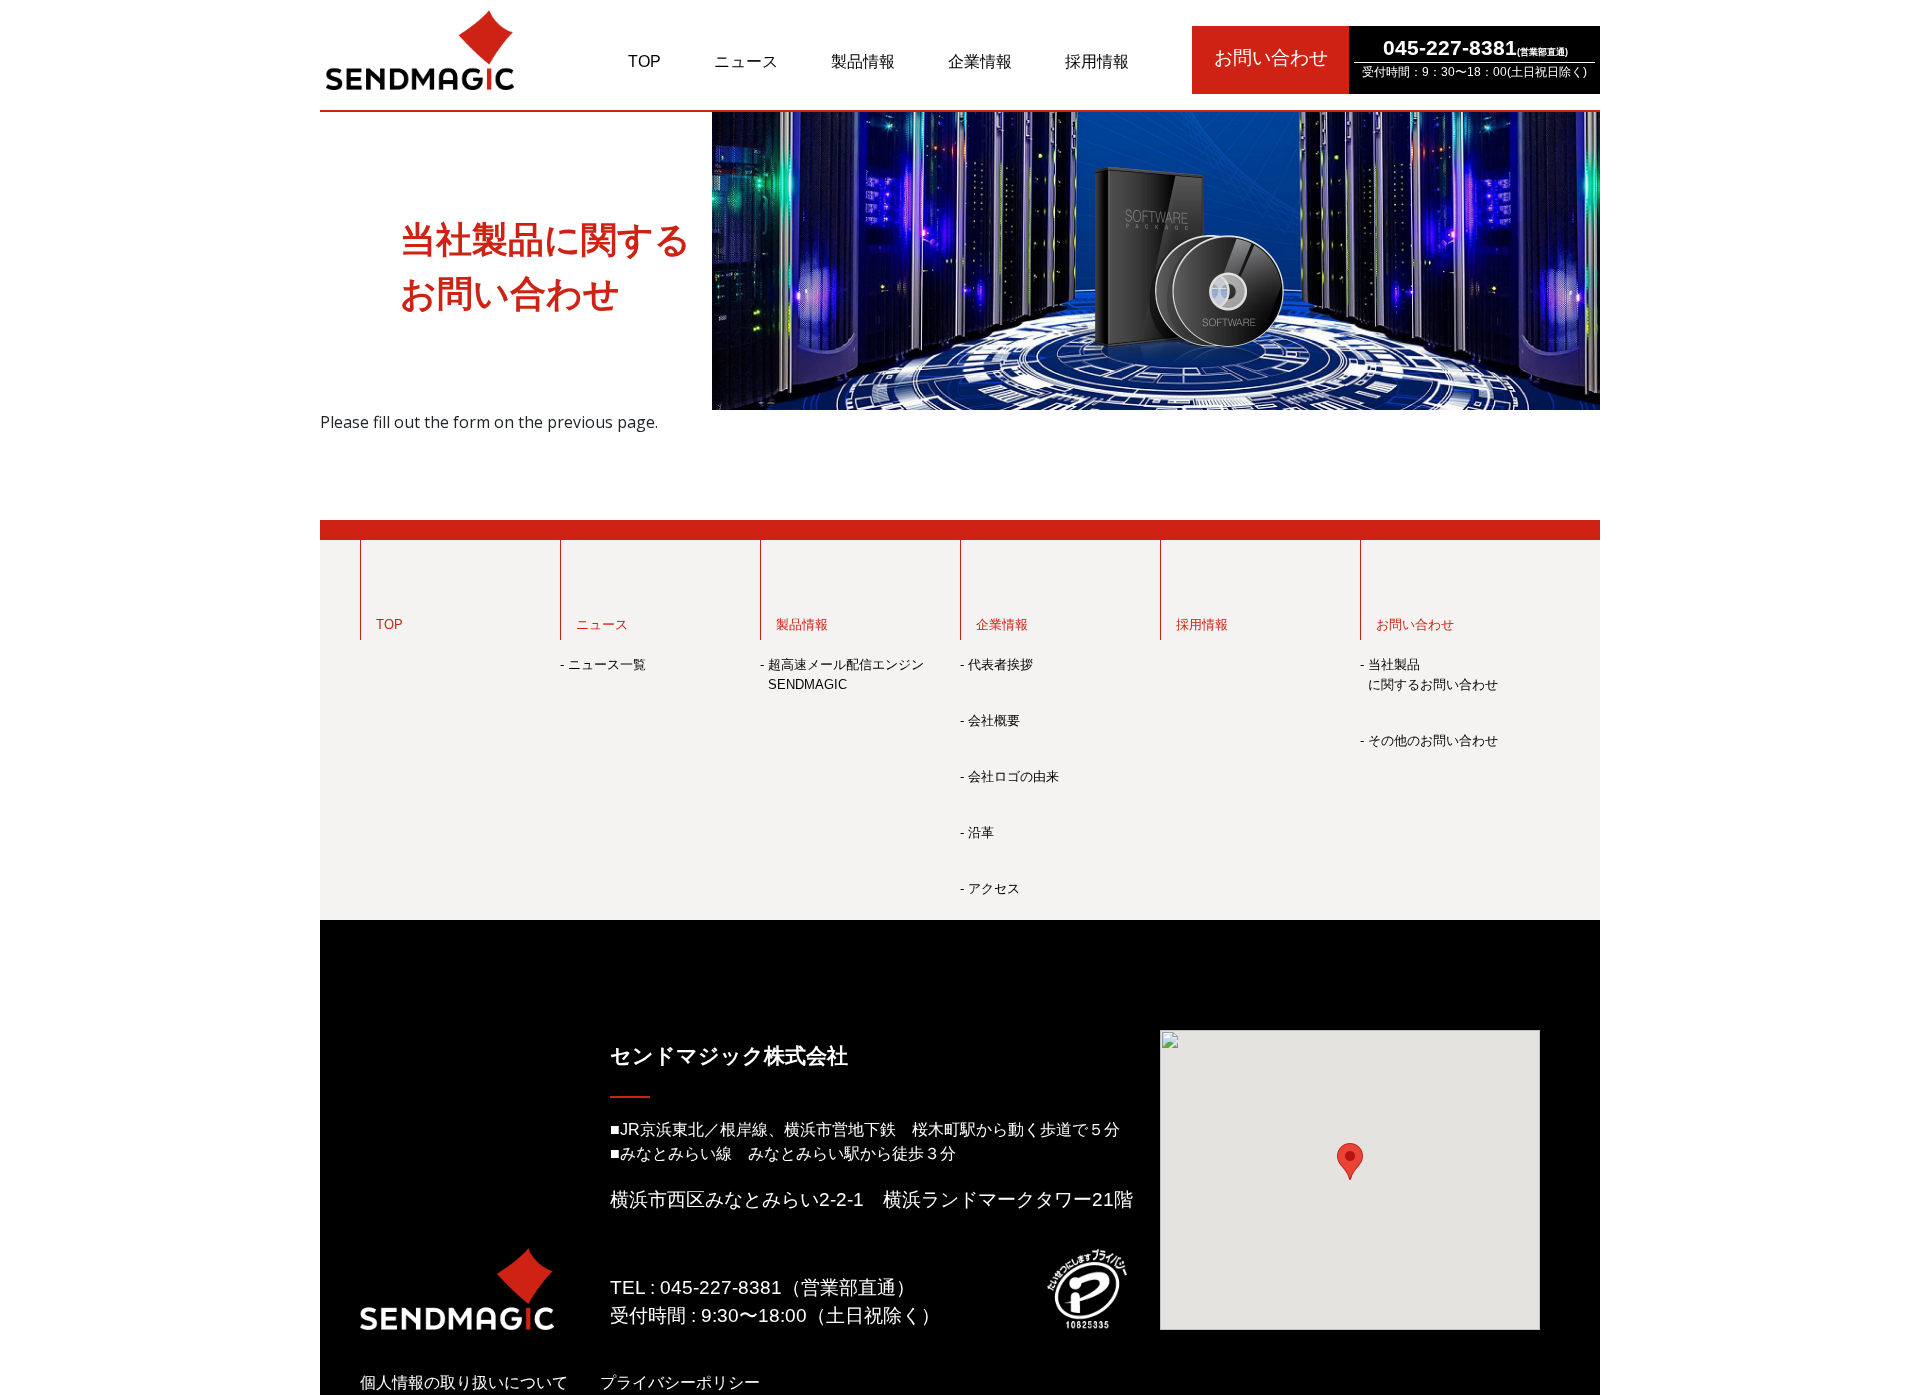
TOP (644, 61)
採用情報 (1097, 61)
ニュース (746, 61)
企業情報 (980, 61)
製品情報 (863, 61)
